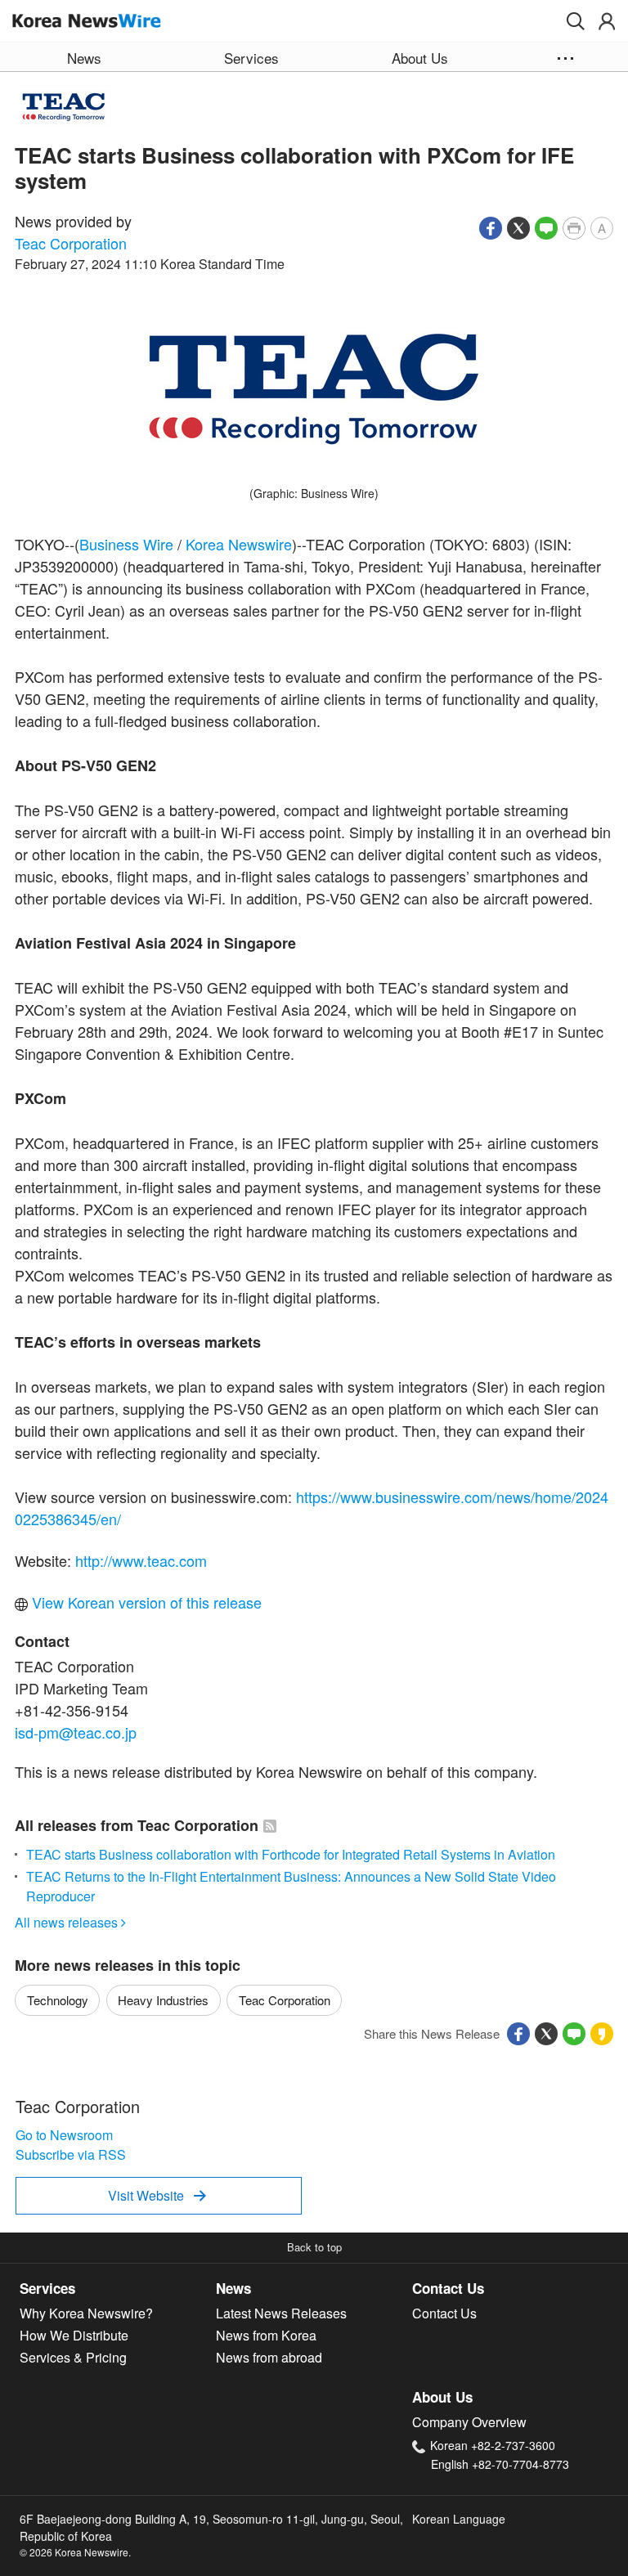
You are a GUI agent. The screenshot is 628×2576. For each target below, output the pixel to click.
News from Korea (266, 2335)
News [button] (84, 58)
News (233, 2288)
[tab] (118, 2289)
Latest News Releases (281, 2313)
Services (47, 2288)
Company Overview (469, 2422)
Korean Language (459, 2519)
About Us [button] (420, 58)
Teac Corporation (71, 243)
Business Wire (126, 544)
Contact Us (448, 2288)
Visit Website (157, 2195)
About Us (442, 2397)
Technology (58, 2000)
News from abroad (269, 2357)
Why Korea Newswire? (86, 2313)
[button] (576, 21)
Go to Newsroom (64, 2135)
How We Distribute (74, 2335)
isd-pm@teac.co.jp (76, 1732)
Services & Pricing (73, 2357)
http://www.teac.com (141, 1560)
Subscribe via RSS (71, 2154)
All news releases (70, 1922)
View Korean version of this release (145, 1602)
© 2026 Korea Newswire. (75, 2552)
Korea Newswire (239, 544)
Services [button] (251, 58)
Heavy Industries (163, 2000)
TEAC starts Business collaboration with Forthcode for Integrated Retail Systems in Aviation (291, 1854)
